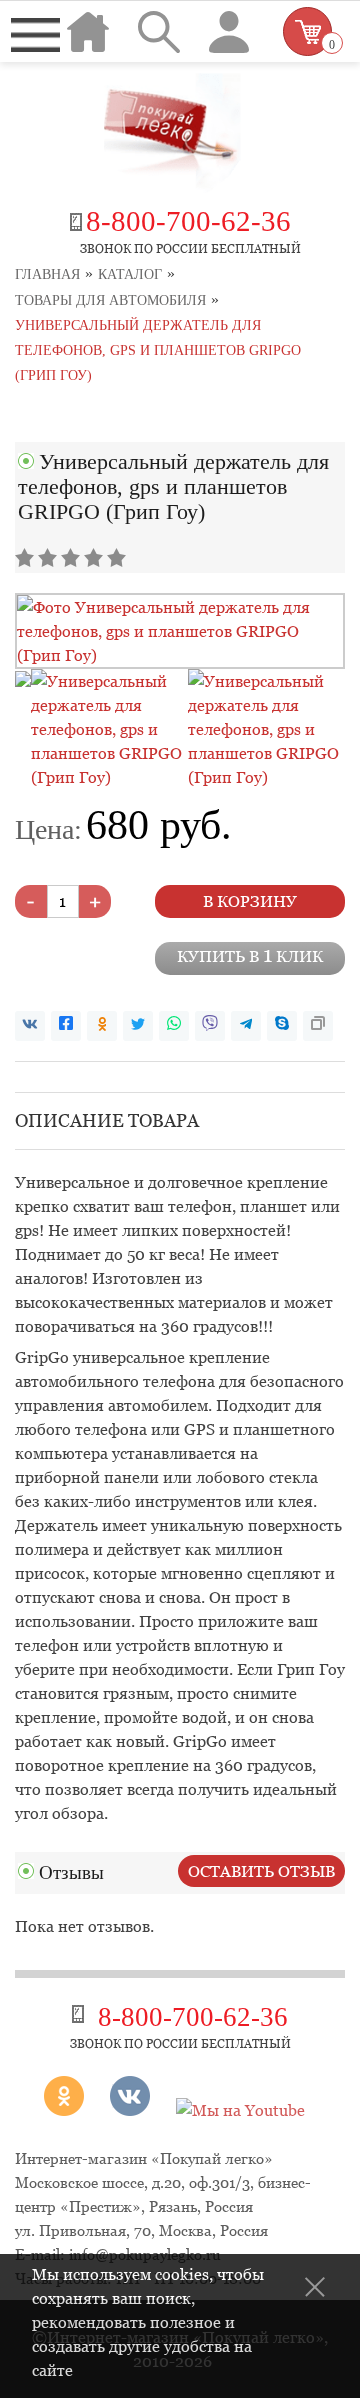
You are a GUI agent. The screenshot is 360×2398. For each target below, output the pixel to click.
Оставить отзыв (261, 1871)
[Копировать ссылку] (318, 1026)
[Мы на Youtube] (240, 2110)
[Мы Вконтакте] (130, 2110)
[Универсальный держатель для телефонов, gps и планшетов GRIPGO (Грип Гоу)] (180, 655)
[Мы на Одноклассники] (71, 2110)
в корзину (250, 901)
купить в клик (250, 955)
